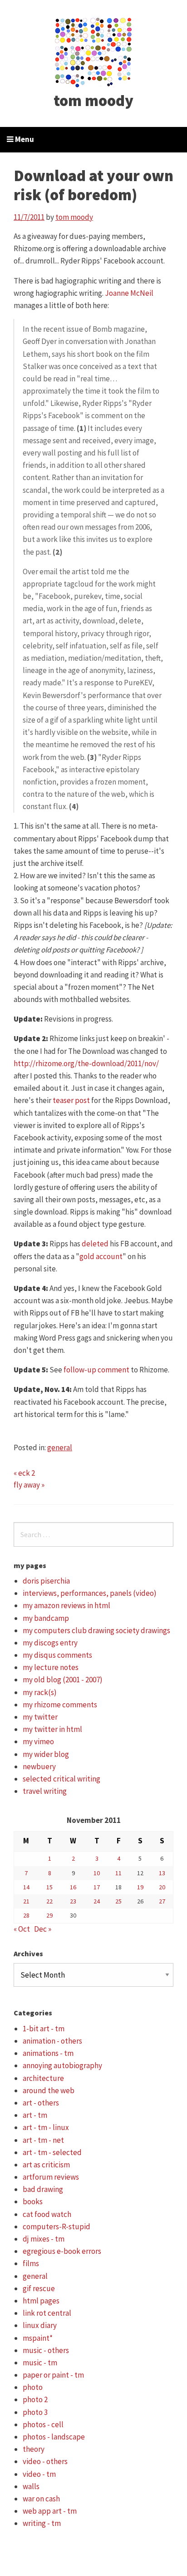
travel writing (45, 1791)
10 (97, 1873)
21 (26, 1901)
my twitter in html (52, 1729)
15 (49, 1887)
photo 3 (35, 2412)
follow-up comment (96, 1370)
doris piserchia (46, 1581)
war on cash (41, 2499)
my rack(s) (40, 1692)
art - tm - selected (52, 2152)
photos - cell (43, 2424)
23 (73, 1901)
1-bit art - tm (44, 2029)
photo (33, 2387)
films (31, 2263)
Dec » (43, 1929)
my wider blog (46, 1754)
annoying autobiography (62, 2065)
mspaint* (38, 2338)
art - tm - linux (46, 2127)
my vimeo (38, 1741)
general (60, 1447)
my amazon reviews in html (66, 1605)
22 (49, 1901)
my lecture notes (51, 1667)
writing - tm (42, 2523)
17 (97, 1887)
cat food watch (47, 2214)
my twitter (40, 1717)
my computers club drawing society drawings (96, 1630)
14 (26, 1887)
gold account (101, 1256)
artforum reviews (51, 2177)
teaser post (71, 1100)
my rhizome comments (60, 1705)
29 (49, 1915)
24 (97, 1901)
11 (118, 1873)
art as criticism (46, 2165)
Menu (24, 139)
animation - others (52, 2041)
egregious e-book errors (62, 2251)
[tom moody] (94, 51)
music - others (46, 2350)
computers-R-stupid (57, 2227)
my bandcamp (46, 1618)
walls (31, 2486)
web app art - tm (50, 2511)
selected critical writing (62, 1779)
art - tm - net (43, 2140)
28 (26, 1915)
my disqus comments (57, 1655)
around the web (49, 2090)
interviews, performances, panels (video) (90, 1593)
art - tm (35, 2115)
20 (162, 1887)
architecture (43, 2078)
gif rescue (39, 2288)
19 (140, 1887)
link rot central (47, 2313)
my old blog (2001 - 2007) (63, 1680)
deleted (95, 1244)
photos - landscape (54, 2437)
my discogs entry (50, 1643)
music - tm (40, 2363)
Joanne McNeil (129, 293)
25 (118, 1901)
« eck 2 (24, 1473)
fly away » (29, 1485)
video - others (45, 2461)
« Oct (22, 1929)
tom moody (93, 101)
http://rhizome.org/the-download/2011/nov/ (86, 1063)
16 (73, 1887)
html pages (41, 2301)
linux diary (40, 2325)
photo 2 (35, 2399)
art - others (41, 2103)
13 (162, 1873)
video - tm (39, 2474)
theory (34, 2449)
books (33, 2201)
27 (162, 1901)
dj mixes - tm (44, 2239)
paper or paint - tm (53, 2375)
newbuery (39, 1766)
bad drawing (43, 2189)
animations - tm (48, 2053)
